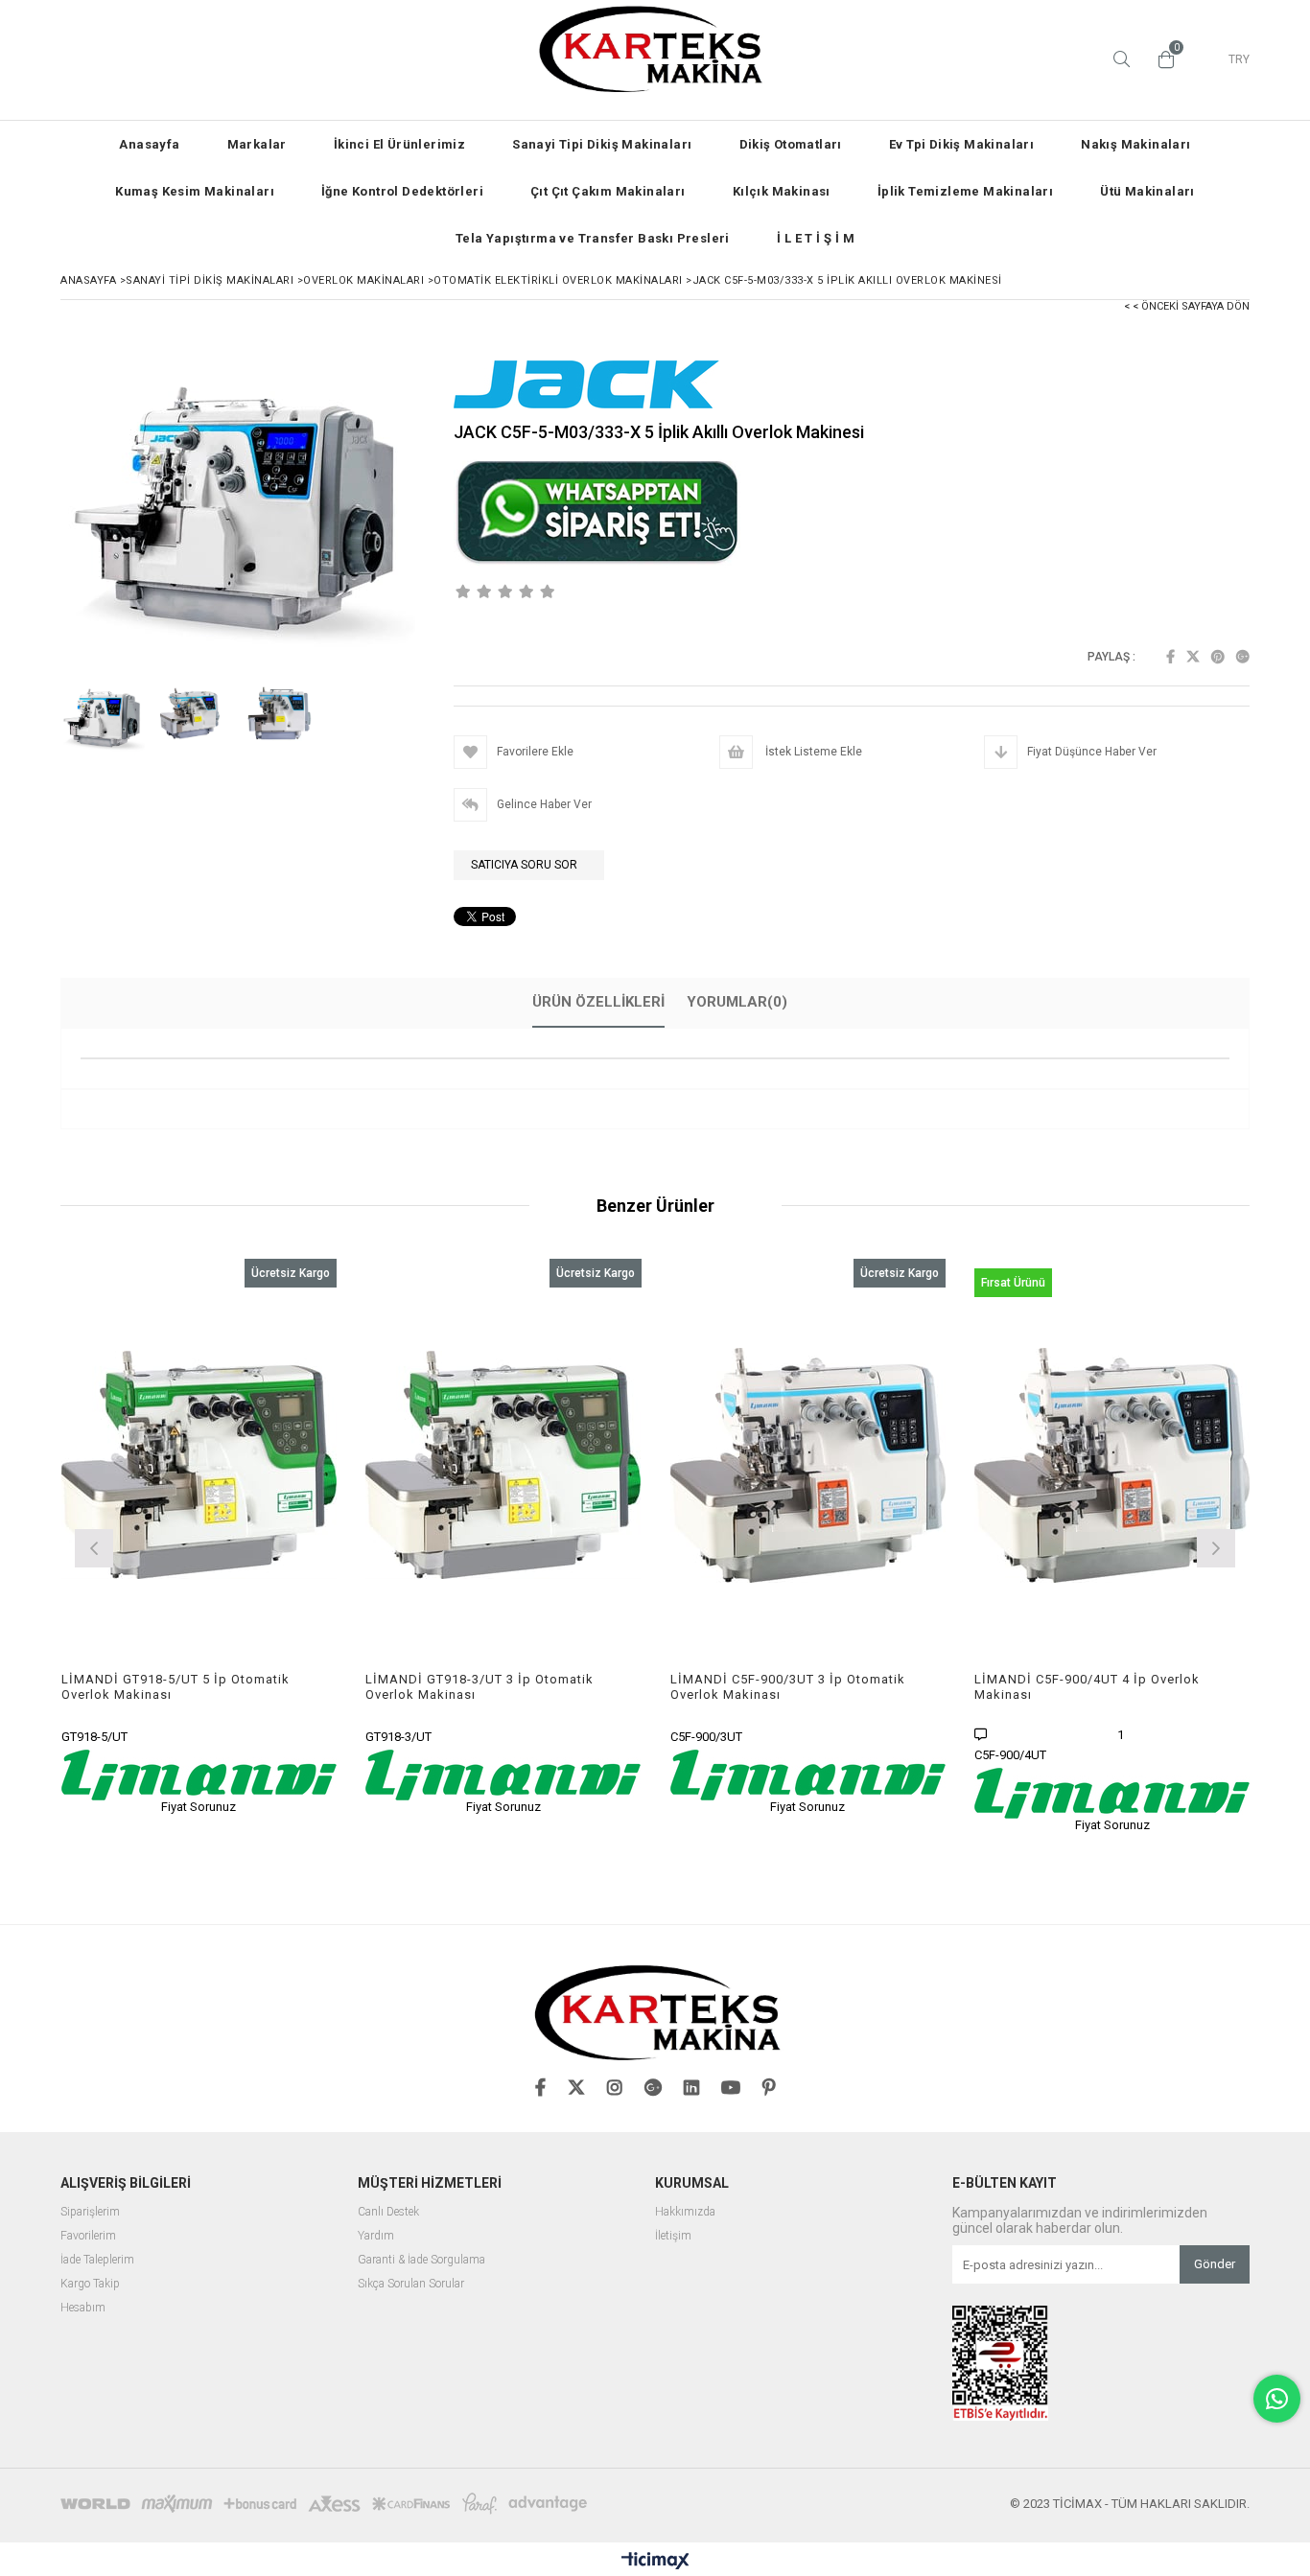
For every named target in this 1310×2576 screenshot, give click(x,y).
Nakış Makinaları (1135, 144)
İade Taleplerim (97, 2260)
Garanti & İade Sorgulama (421, 2260)
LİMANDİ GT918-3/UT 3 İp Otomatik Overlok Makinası (480, 1687)
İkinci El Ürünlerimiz (399, 144)
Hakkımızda (685, 2212)
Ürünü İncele (265, 1536)
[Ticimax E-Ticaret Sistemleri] (655, 2562)
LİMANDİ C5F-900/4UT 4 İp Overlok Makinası (1087, 1687)
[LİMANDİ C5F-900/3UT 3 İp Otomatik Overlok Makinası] (808, 1465)
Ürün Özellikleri (598, 1002)
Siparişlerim (90, 2212)
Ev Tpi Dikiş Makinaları (961, 144)
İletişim (673, 2236)
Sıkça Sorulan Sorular (411, 2284)
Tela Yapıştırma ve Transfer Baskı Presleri (593, 238)
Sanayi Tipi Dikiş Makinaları (602, 144)
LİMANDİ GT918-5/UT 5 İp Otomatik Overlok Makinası (175, 1687)
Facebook (1170, 657)
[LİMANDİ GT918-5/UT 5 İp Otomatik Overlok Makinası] (199, 1465)
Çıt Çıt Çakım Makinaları (608, 191)
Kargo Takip (90, 2284)
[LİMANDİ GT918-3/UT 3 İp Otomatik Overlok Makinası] (503, 1465)
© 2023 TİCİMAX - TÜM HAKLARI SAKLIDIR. (1130, 2504)
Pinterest (1218, 657)
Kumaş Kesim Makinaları (195, 191)
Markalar (257, 144)
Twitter (1193, 657)
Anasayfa (149, 144)
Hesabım (83, 2308)
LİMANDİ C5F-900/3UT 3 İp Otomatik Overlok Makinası (788, 1687)
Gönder (1215, 2264)
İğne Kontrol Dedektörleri (402, 191)
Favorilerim (88, 2236)
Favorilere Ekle (199, 1536)
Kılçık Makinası (782, 191)
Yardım (376, 2236)
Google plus (1243, 657)
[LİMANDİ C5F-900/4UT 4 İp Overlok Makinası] (1112, 1465)
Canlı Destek (388, 2212)
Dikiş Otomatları (791, 144)
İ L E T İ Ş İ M (816, 238)
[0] (1161, 59)
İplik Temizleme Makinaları (965, 191)
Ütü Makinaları (1147, 191)
